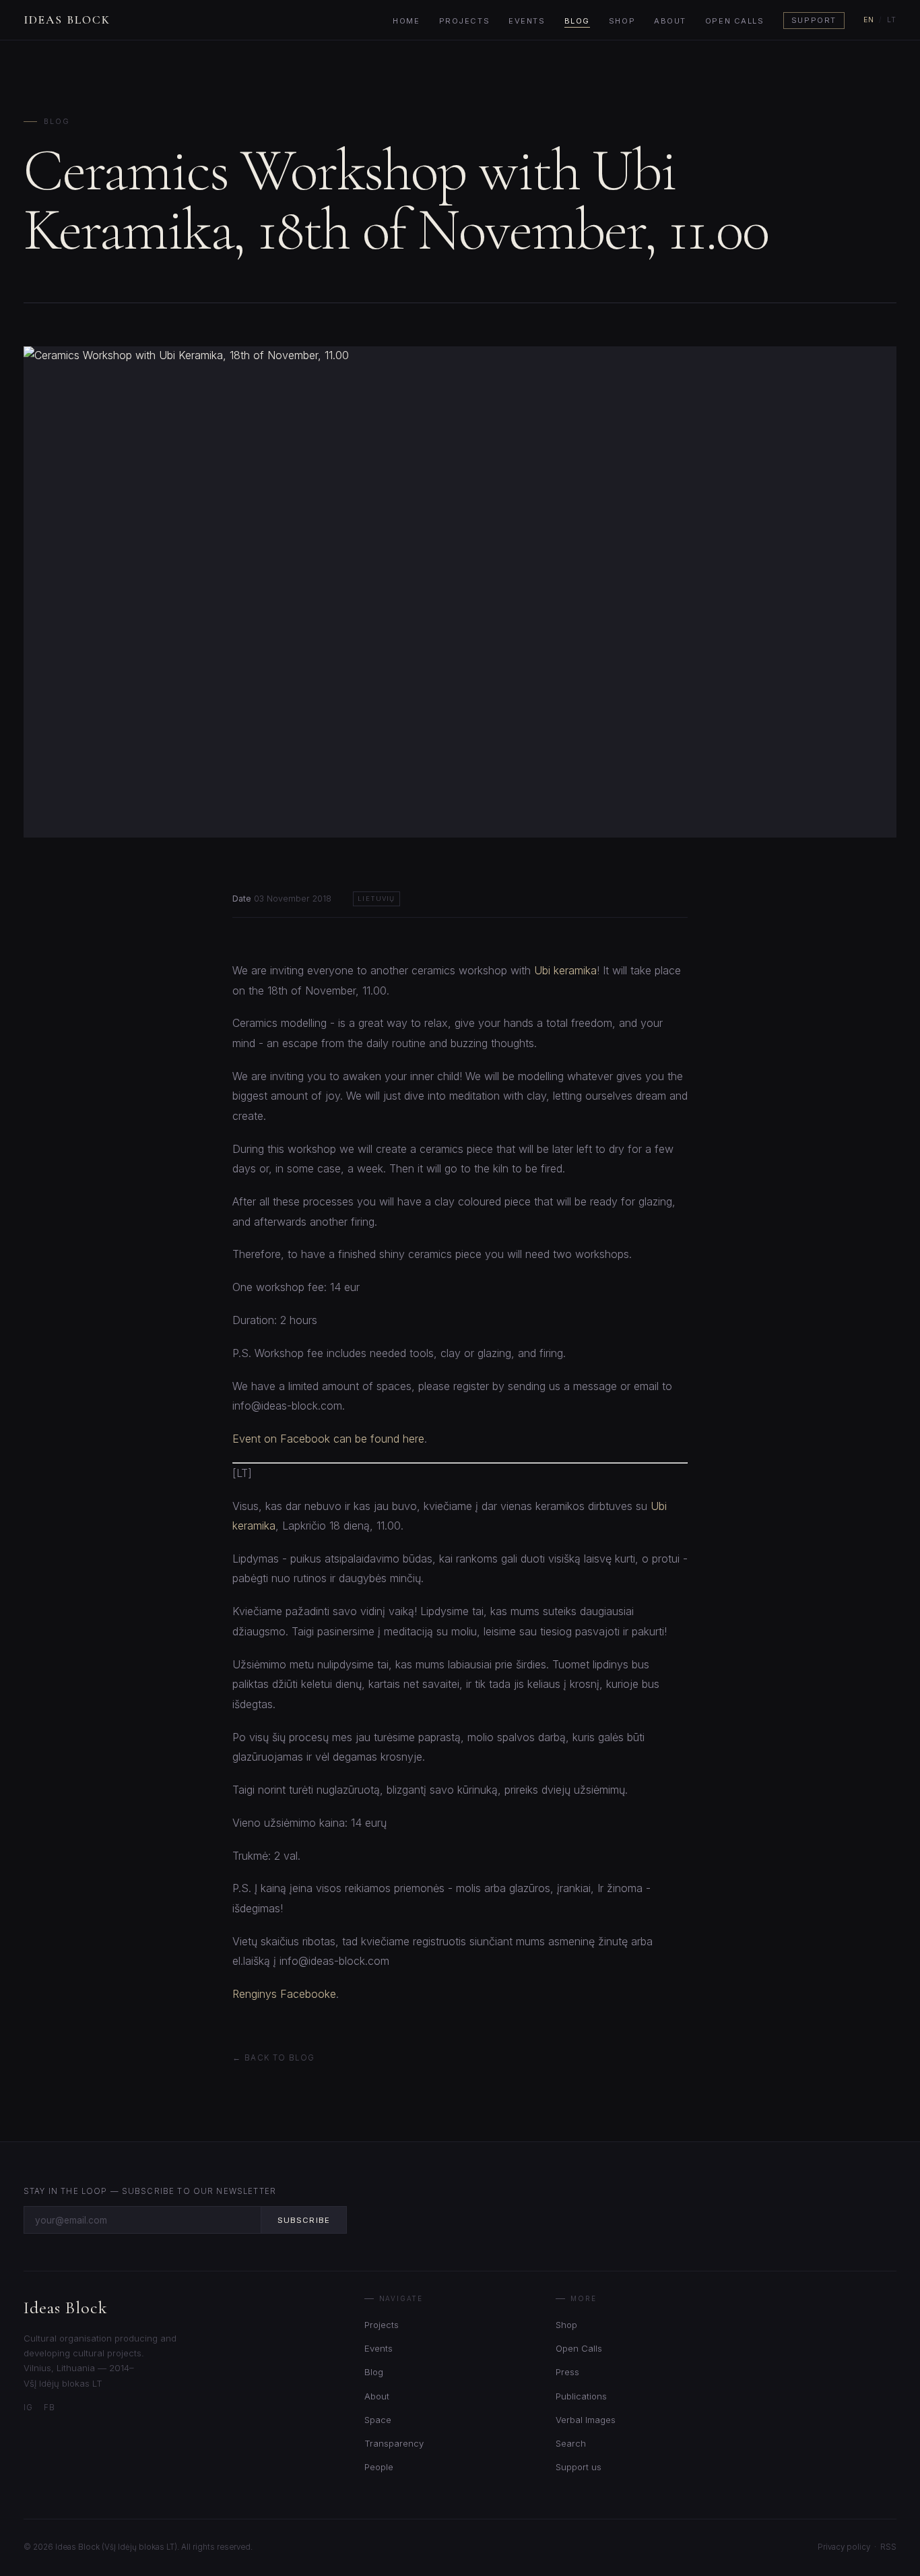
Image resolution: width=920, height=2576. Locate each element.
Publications (581, 2396)
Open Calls (735, 21)
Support (814, 21)
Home (406, 21)
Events (527, 21)
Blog (577, 21)
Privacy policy (844, 2547)
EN (869, 20)
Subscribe (304, 2220)
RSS (888, 2547)
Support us (579, 2467)
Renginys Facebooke (284, 1994)
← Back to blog (273, 2058)
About (670, 21)
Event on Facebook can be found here (328, 1439)
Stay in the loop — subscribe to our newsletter (150, 2191)
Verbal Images (586, 2420)
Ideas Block (67, 20)
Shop (622, 21)
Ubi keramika (565, 970)
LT (892, 20)
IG (28, 2408)
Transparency (394, 2443)
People (379, 2467)
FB (50, 2408)
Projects (465, 21)
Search (571, 2443)
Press (567, 2372)
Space (378, 2420)
